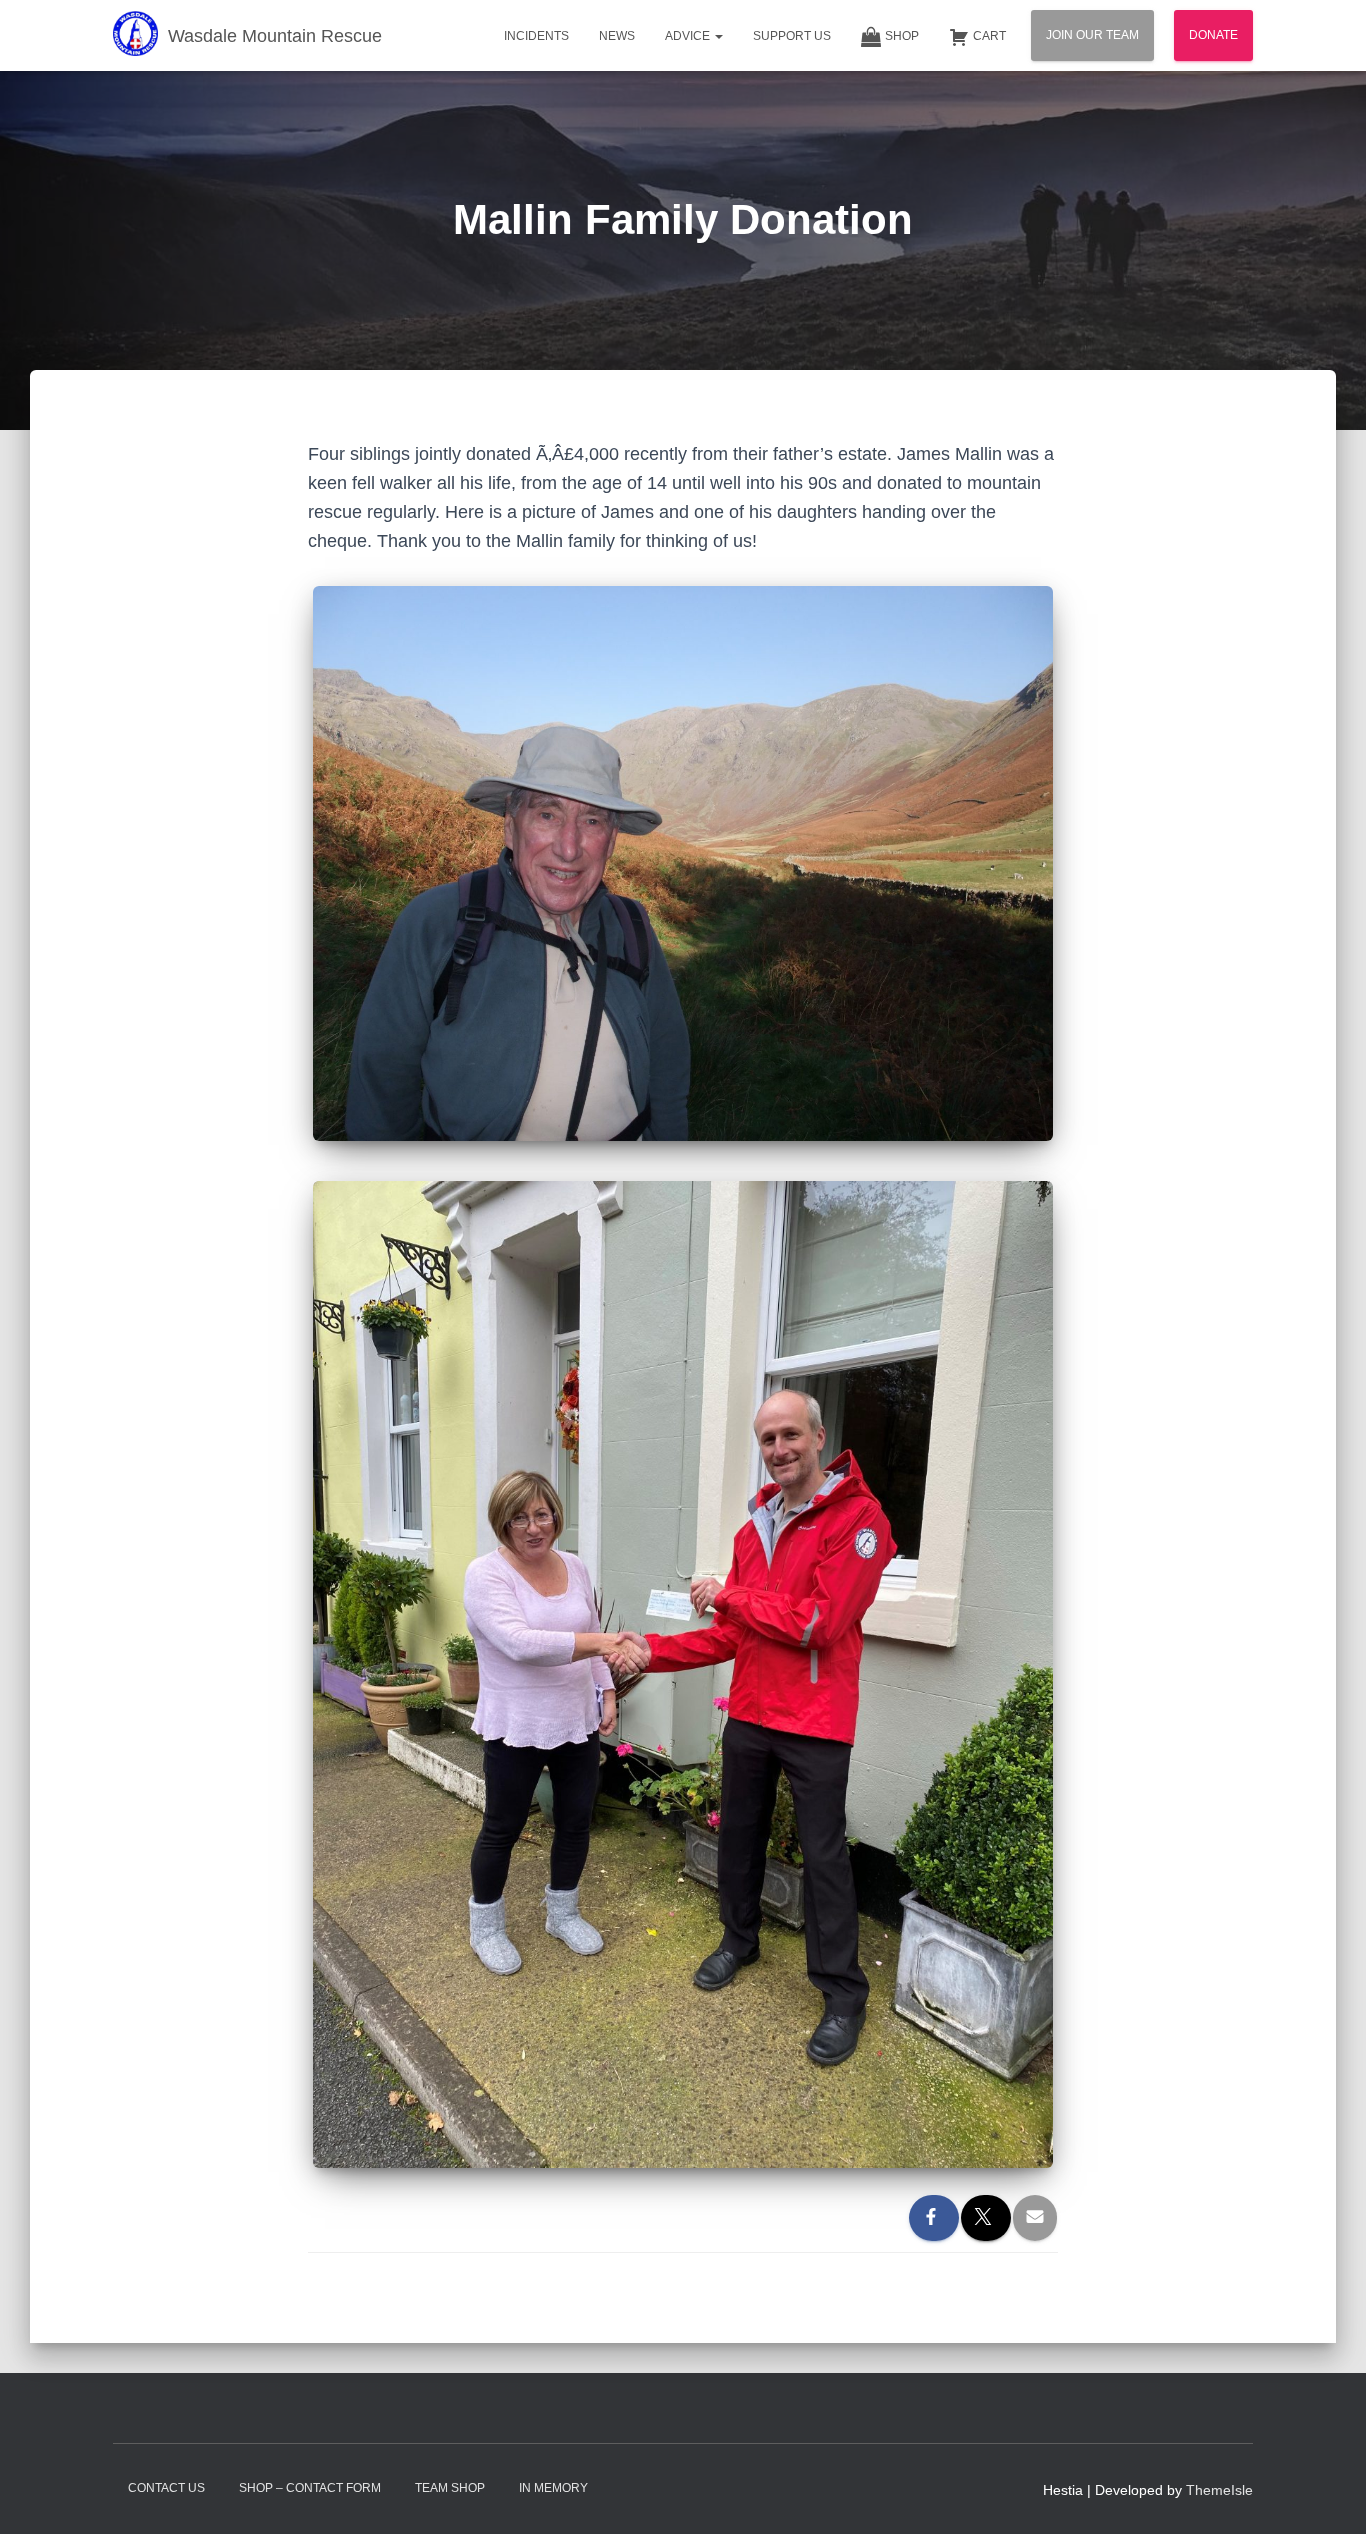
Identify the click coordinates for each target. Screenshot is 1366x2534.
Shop (902, 36)
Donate (1213, 35)
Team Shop (450, 2488)
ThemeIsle (1219, 2490)
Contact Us (166, 2488)
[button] (718, 36)
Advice (689, 36)
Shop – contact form (310, 2488)
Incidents (536, 36)
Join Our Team (1092, 35)
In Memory (553, 2488)
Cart (989, 36)
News (617, 36)
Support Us (792, 36)
